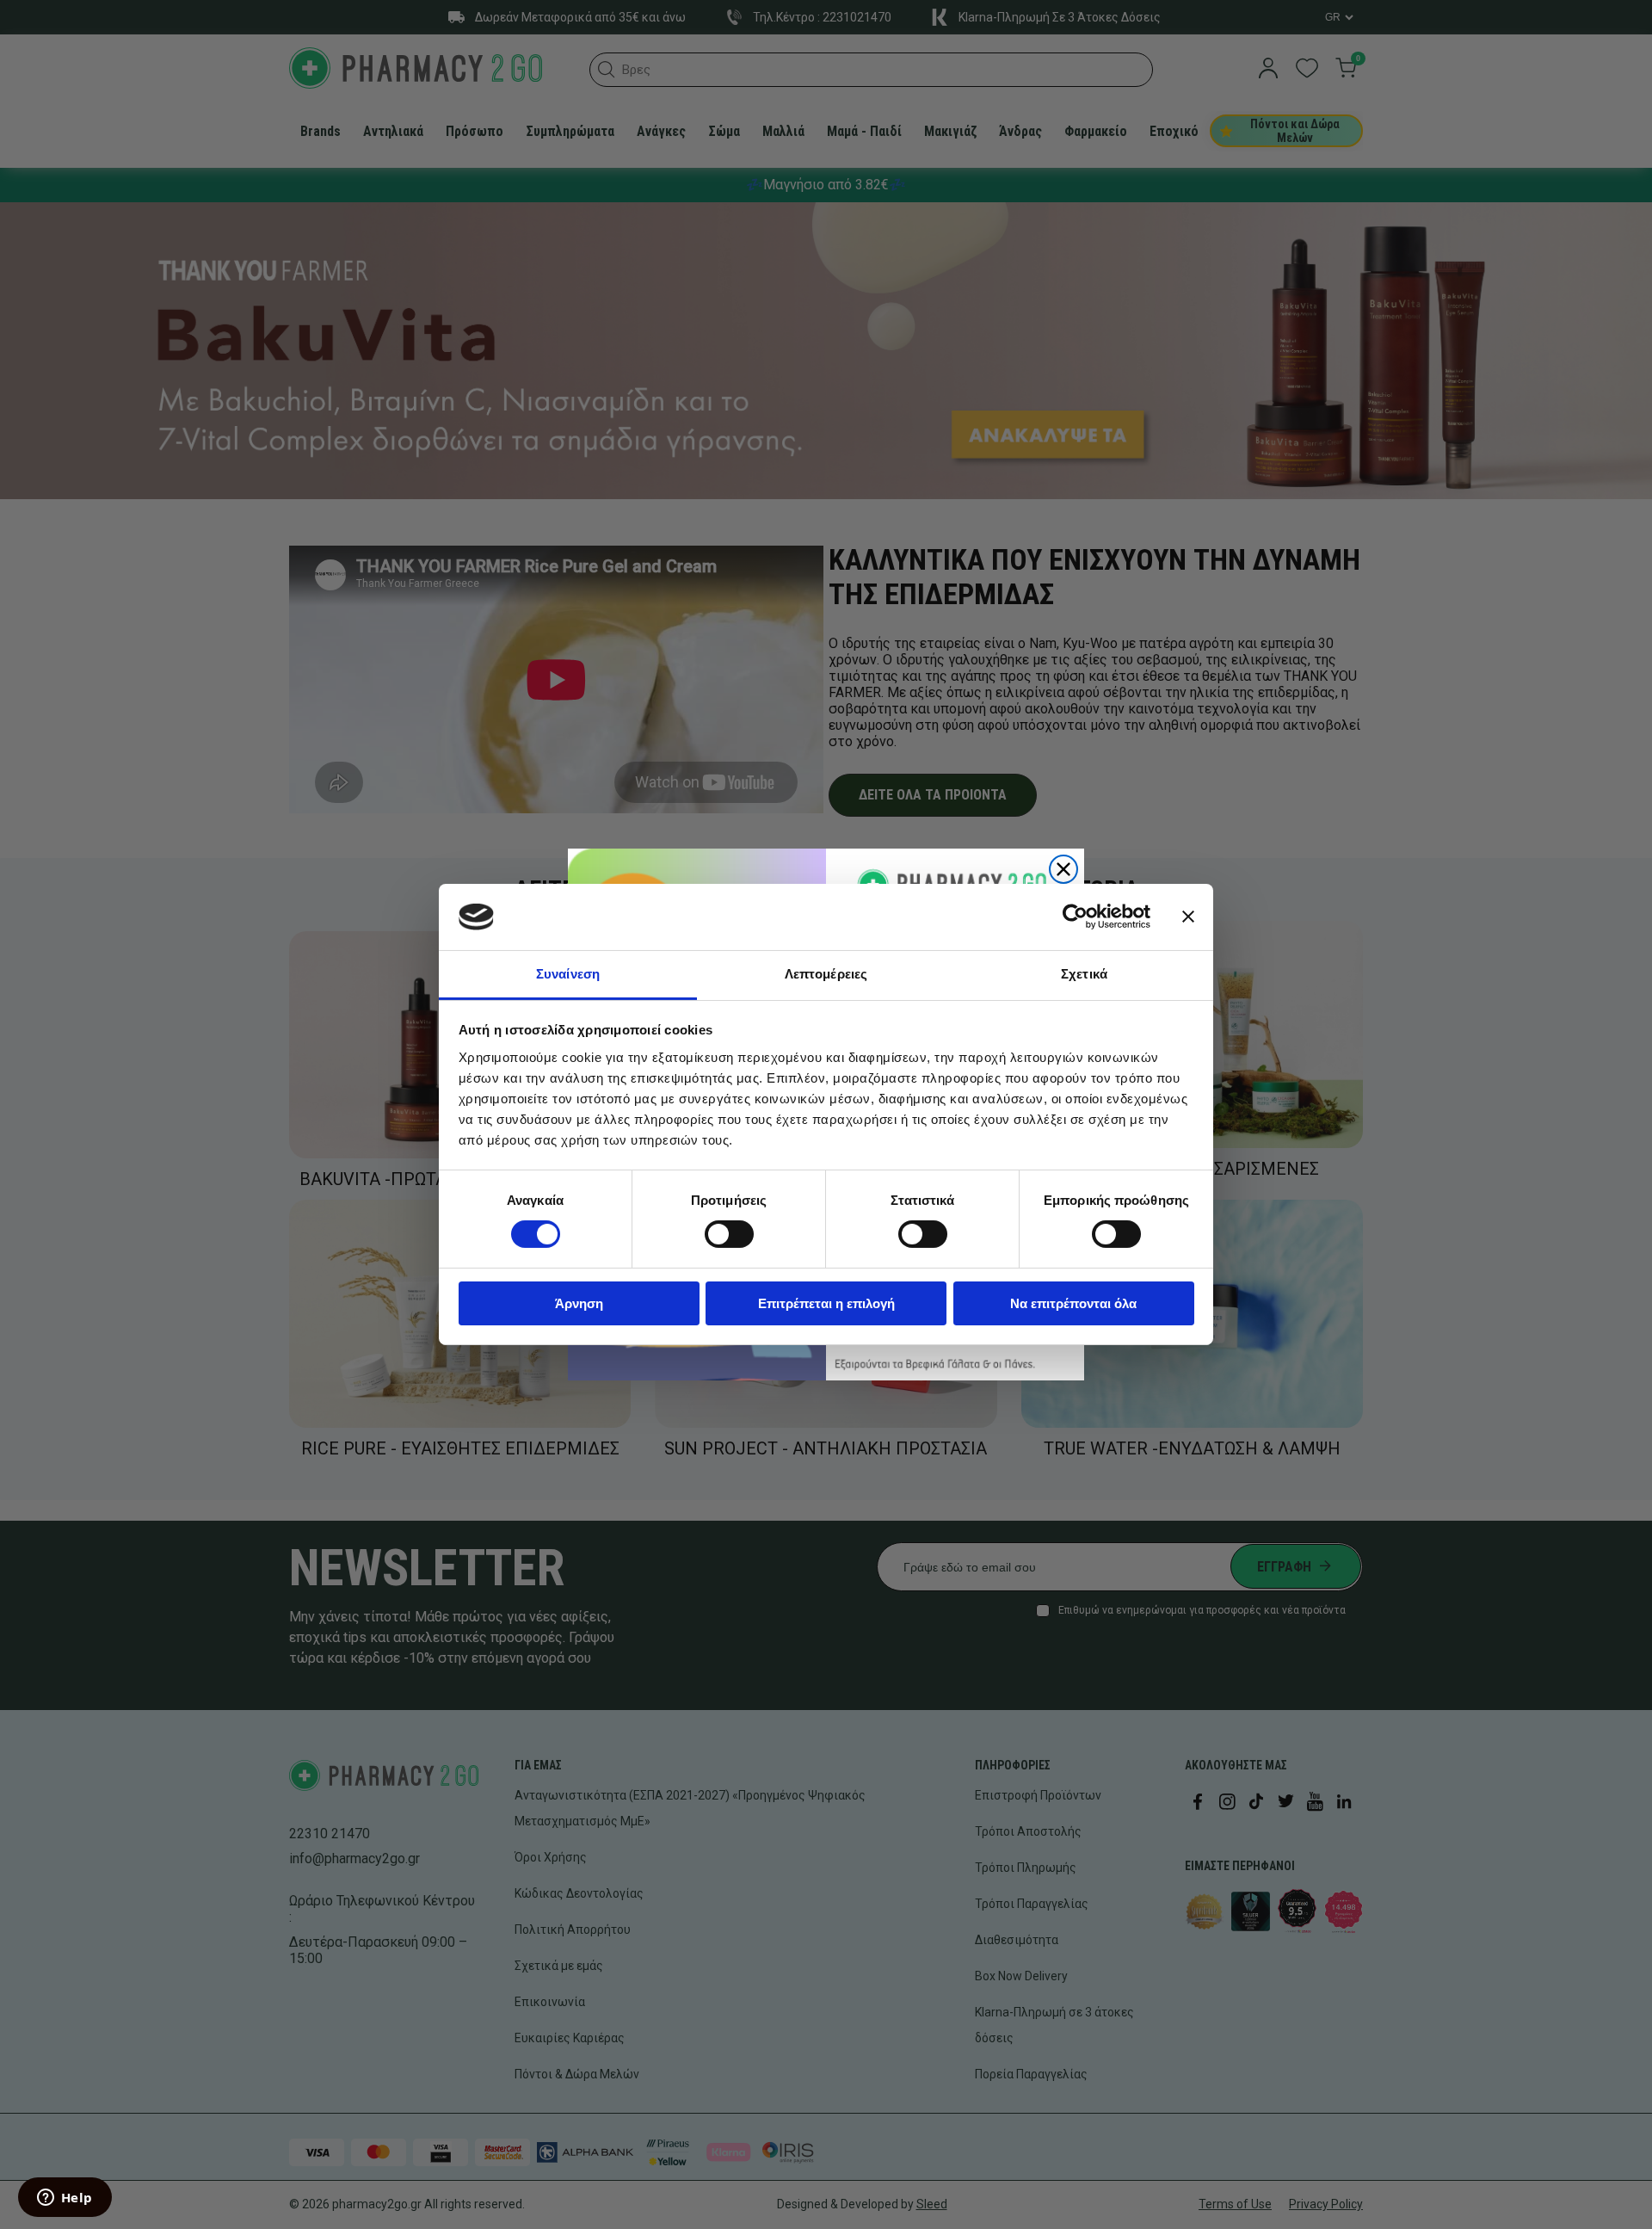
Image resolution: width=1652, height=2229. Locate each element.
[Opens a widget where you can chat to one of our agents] (65, 2199)
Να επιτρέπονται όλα (1073, 1303)
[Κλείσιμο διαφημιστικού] (1188, 917)
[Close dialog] (1063, 869)
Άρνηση (579, 1303)
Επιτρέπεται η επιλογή (826, 1303)
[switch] (729, 1234)
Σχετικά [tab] (1084, 974)
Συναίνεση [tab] (568, 974)
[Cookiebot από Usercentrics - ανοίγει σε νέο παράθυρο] (1075, 917)
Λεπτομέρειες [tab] (826, 974)
